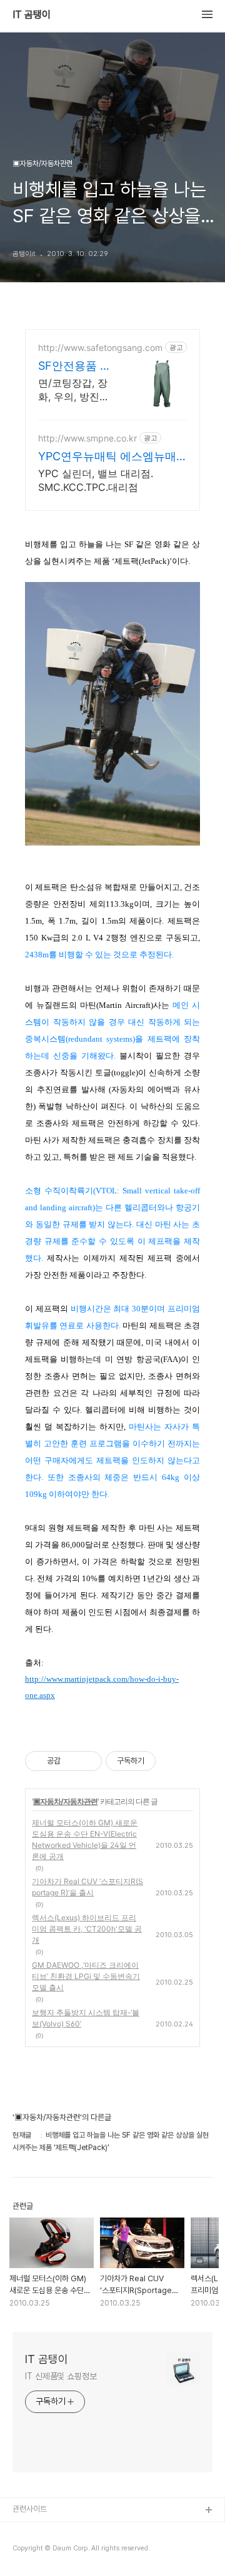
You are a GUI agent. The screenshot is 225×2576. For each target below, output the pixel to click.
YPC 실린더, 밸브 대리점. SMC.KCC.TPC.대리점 (96, 480)
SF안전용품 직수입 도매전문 (75, 366)
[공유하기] (72, 1761)
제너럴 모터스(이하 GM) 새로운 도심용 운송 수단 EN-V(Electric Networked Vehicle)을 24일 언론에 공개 (85, 1839)
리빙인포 (27, 2531)
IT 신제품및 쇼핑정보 (61, 2376)
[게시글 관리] (88, 1761)
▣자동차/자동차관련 (65, 1801)
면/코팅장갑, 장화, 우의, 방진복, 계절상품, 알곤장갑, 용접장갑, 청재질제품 (75, 390)
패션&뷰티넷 (33, 2551)
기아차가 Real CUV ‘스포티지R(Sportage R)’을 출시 (87, 1887)
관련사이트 (30, 2509)
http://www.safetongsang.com (100, 348)
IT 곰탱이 (32, 15)
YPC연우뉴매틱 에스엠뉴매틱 (107, 457)
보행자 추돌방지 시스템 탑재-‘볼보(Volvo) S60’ (86, 2018)
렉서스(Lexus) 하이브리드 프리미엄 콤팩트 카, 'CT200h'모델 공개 (87, 1929)
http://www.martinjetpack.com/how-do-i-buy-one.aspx (102, 1687)
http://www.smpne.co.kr (87, 438)
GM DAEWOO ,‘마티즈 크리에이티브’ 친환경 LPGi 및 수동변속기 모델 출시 (86, 1976)
